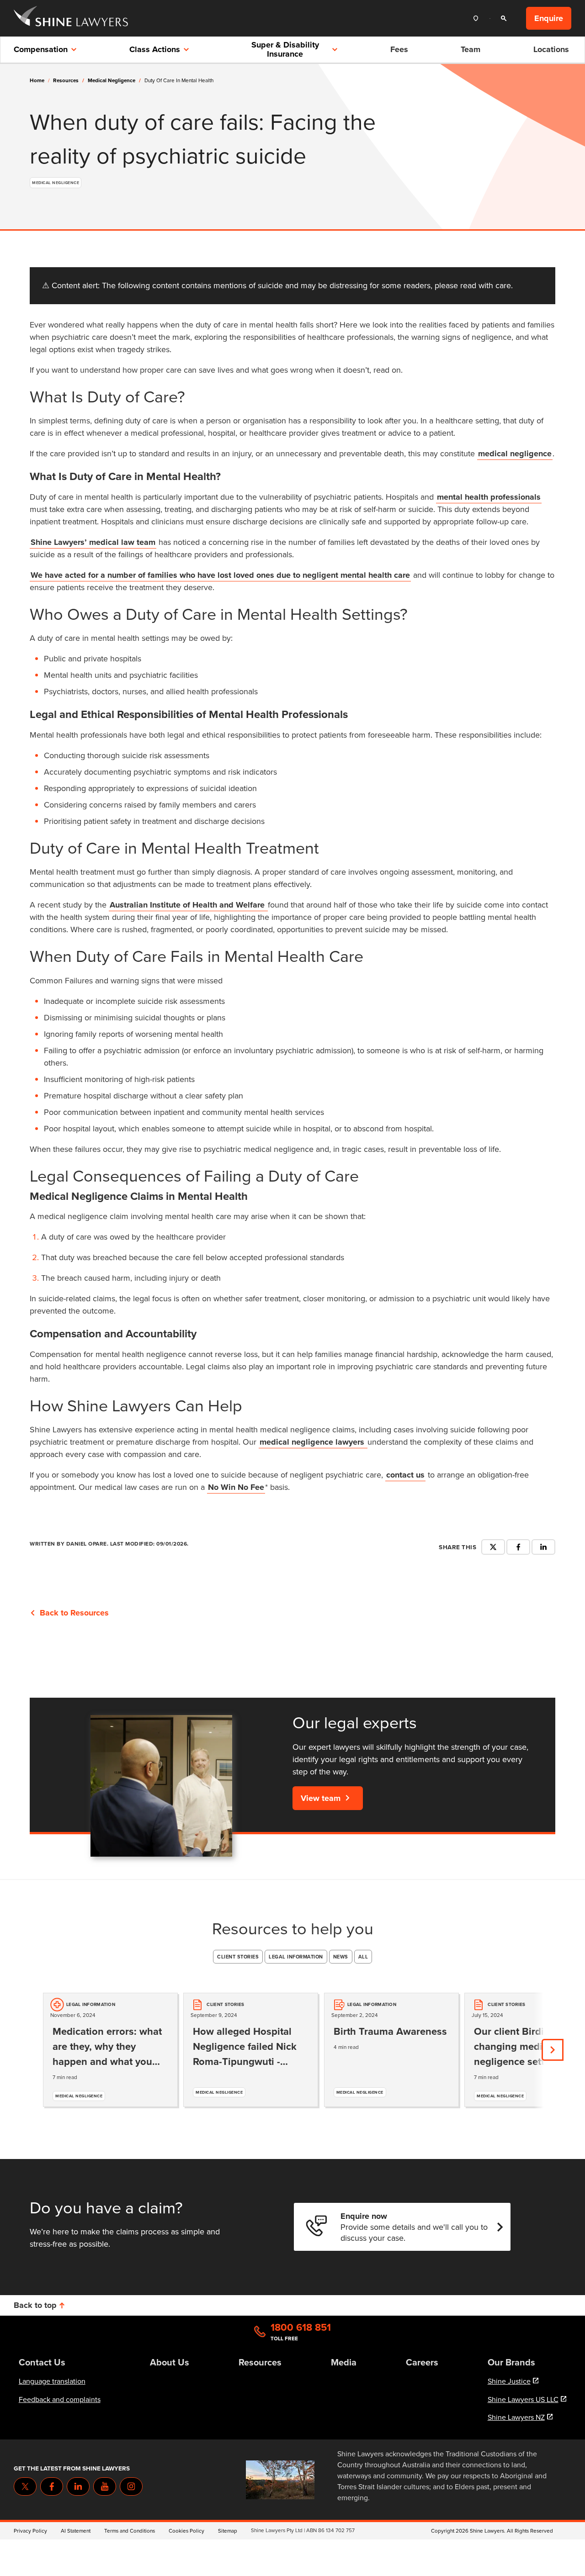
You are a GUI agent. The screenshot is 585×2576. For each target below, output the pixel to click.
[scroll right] (553, 2050)
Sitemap (228, 2531)
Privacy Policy (30, 2531)
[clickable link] (71, 18)
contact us (405, 1475)
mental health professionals (489, 497)
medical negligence (114, 80)
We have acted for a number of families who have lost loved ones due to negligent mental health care (220, 575)
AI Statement (76, 2531)
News (341, 1957)
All (363, 1957)
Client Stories (238, 1957)
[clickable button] (478, 18)
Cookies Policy (186, 2531)
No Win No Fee (236, 1487)
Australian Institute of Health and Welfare (188, 905)
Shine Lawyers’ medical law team (93, 542)
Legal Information (296, 1957)
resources (69, 80)
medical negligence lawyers (313, 1442)
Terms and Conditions (130, 2531)
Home (37, 80)
